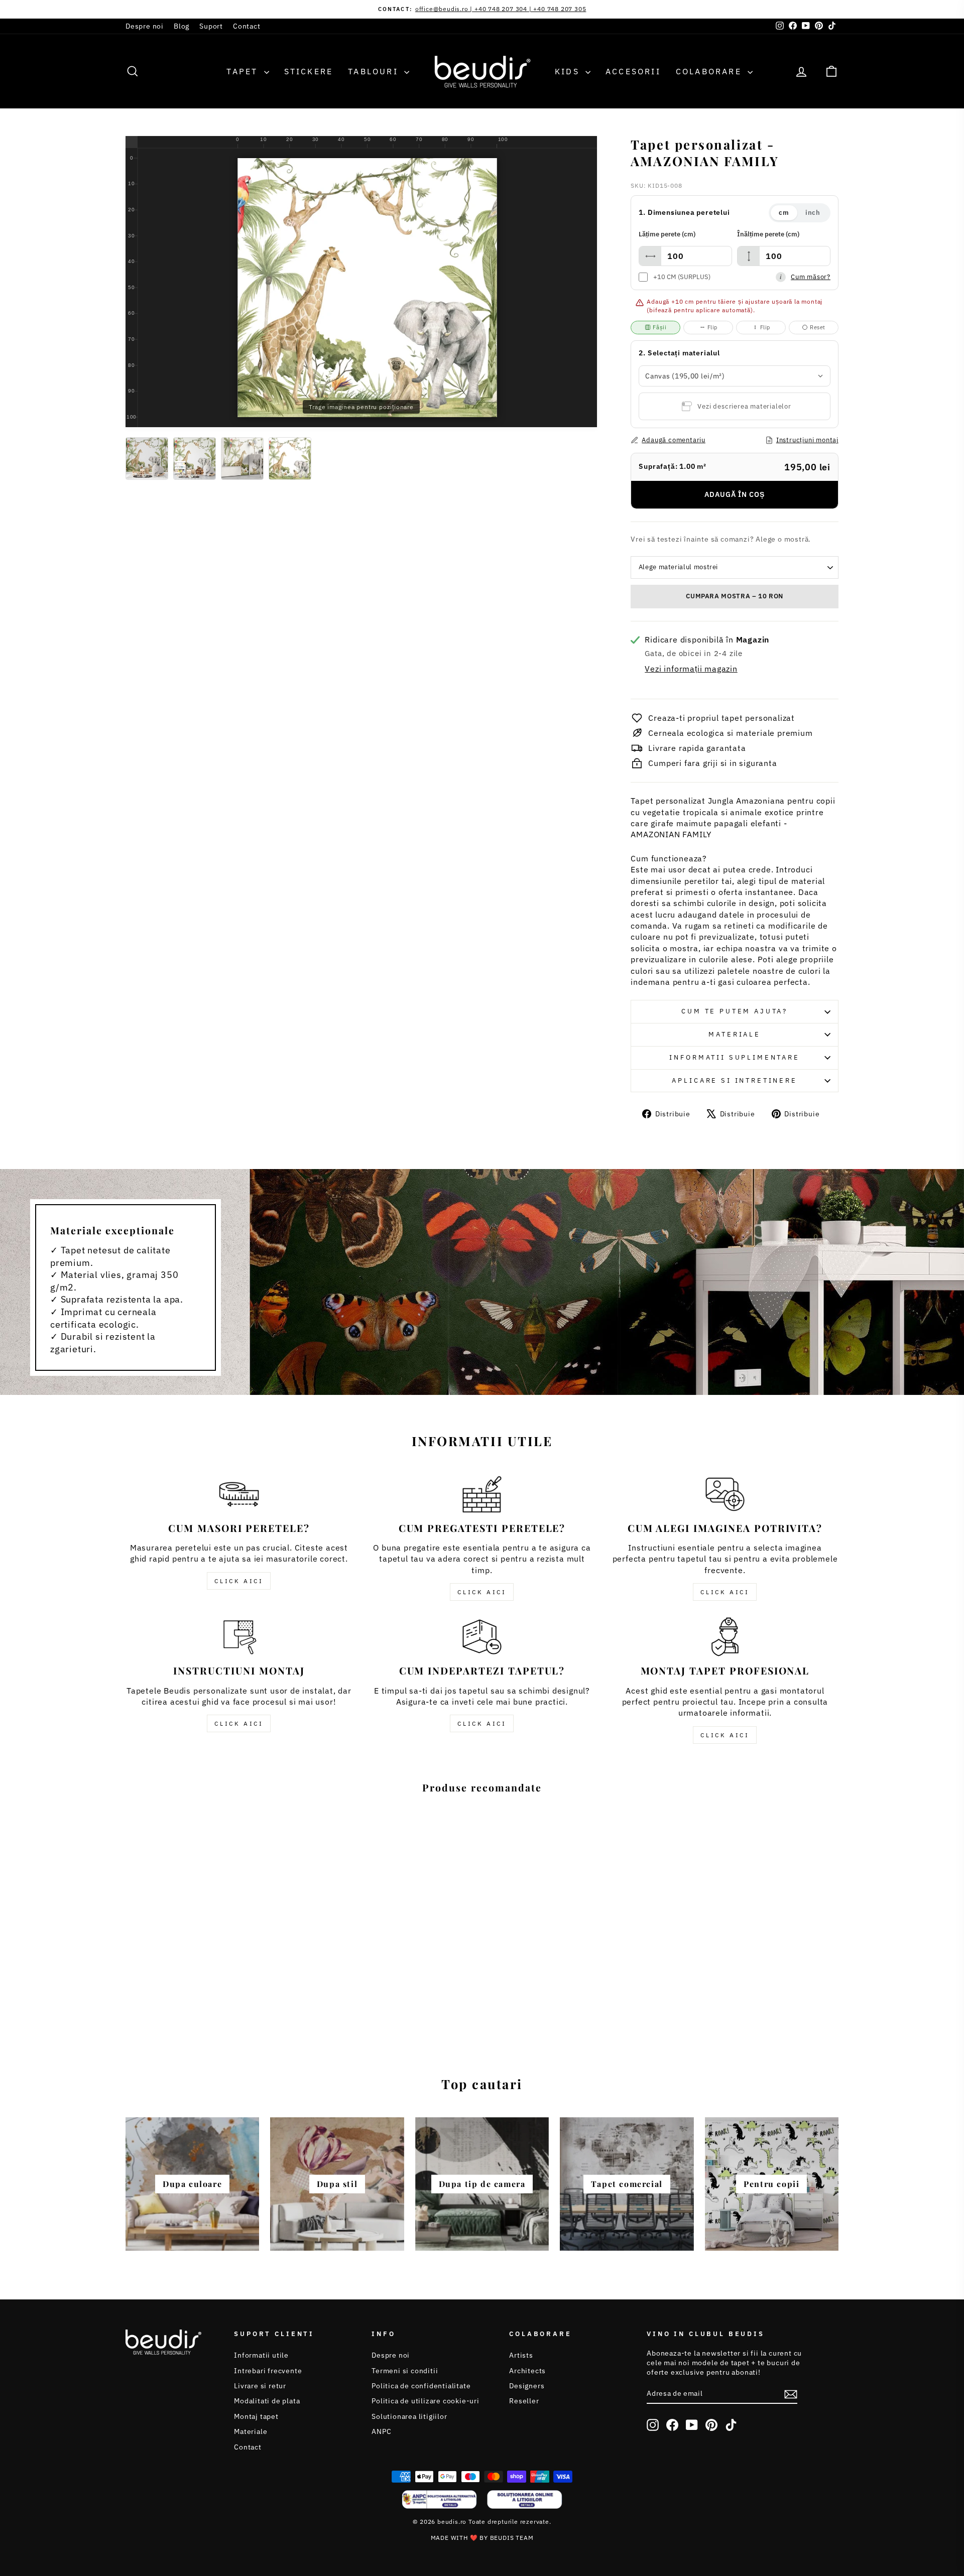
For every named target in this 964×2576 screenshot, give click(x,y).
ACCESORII (633, 71)
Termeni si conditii (405, 2371)
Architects (527, 2371)
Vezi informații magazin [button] (691, 669)
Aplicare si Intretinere (734, 1080)
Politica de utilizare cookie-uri (426, 2401)
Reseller (524, 2401)
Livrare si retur (260, 2386)
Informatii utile (261, 2355)
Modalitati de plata (267, 2401)
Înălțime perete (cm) (768, 234)
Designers (527, 2386)
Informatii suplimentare (734, 1057)
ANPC (381, 2431)
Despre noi (145, 26)
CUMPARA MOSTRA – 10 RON (735, 596)
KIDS (569, 71)
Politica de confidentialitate (421, 2386)
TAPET (244, 71)
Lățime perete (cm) (667, 234)
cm (784, 213)
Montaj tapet (256, 2416)
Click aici (239, 1581)
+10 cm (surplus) (682, 277)
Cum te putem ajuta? (735, 1011)
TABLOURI (375, 71)
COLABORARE (710, 71)
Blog (182, 26)
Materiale (735, 1034)
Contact (247, 26)
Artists (521, 2355)
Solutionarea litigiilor (409, 2416)
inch (813, 213)
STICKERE (309, 71)
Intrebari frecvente (268, 2371)
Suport (211, 26)
